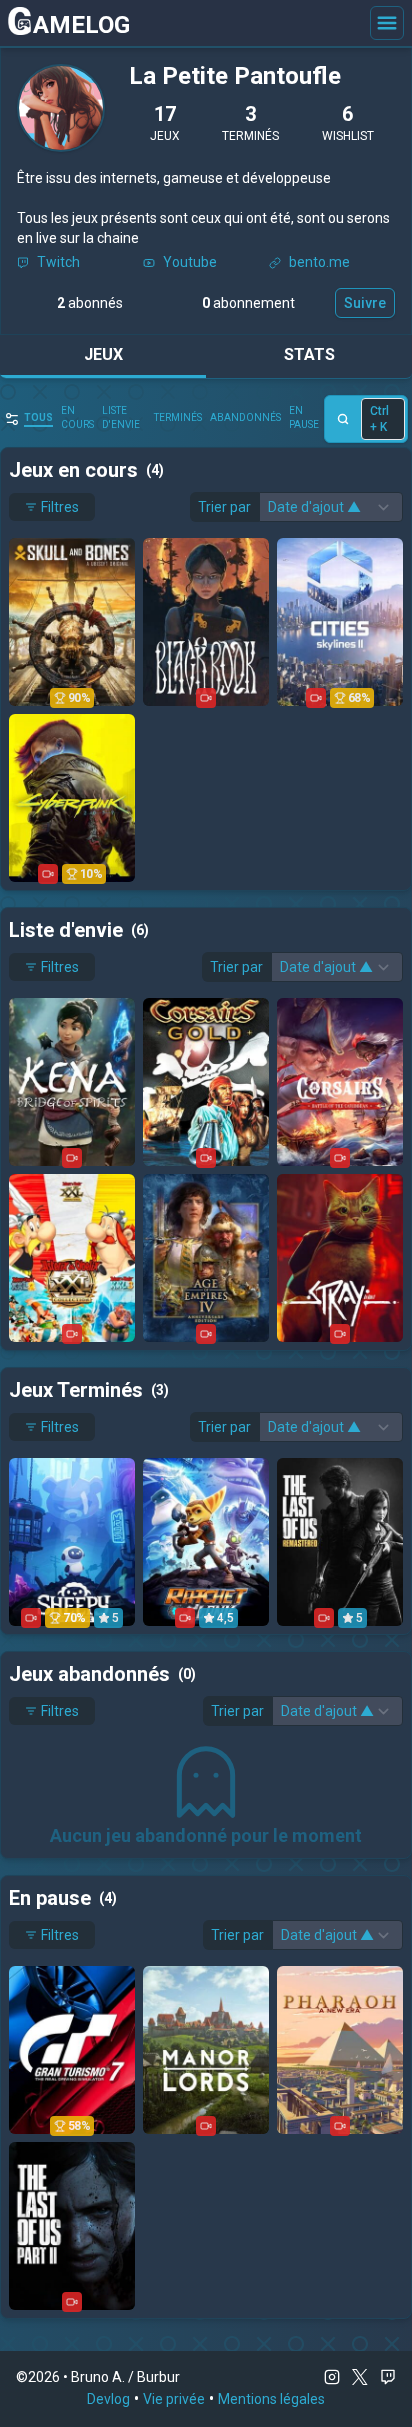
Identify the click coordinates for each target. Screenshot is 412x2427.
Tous (38, 417)
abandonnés (245, 417)
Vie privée (174, 2399)
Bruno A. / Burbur (125, 2377)
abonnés (90, 303)
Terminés (178, 417)
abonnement (248, 303)
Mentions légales (271, 2399)
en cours (77, 417)
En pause (304, 417)
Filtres (60, 507)
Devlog (108, 2399)
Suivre (365, 303)
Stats (309, 354)
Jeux (103, 354)
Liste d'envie (121, 417)
